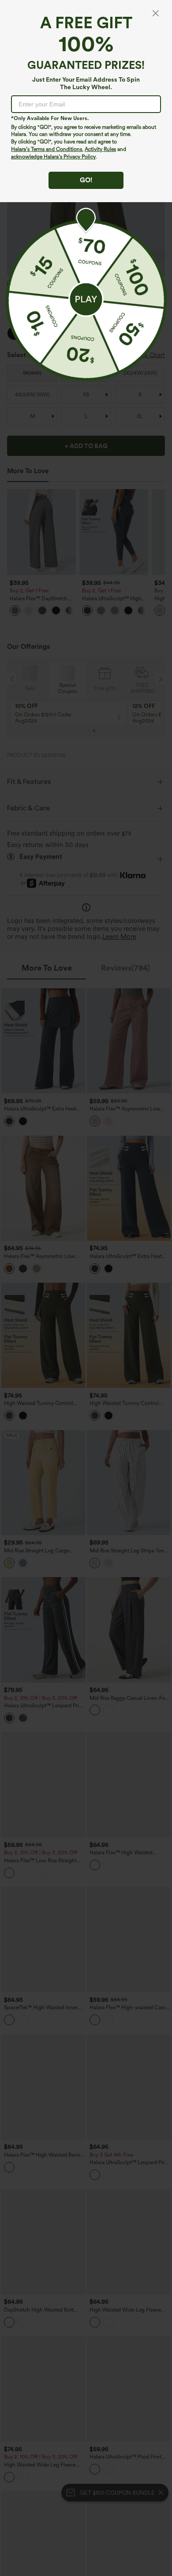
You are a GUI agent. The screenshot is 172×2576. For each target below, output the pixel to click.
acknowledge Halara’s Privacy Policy (53, 157)
